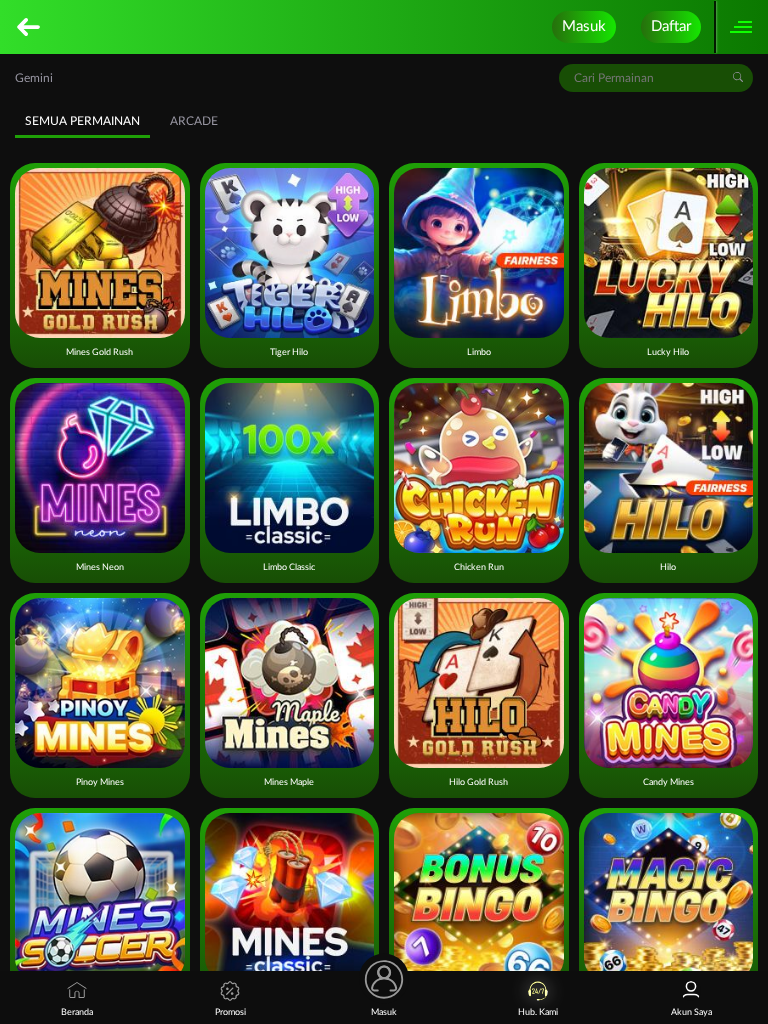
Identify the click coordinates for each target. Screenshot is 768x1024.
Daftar (671, 26)
